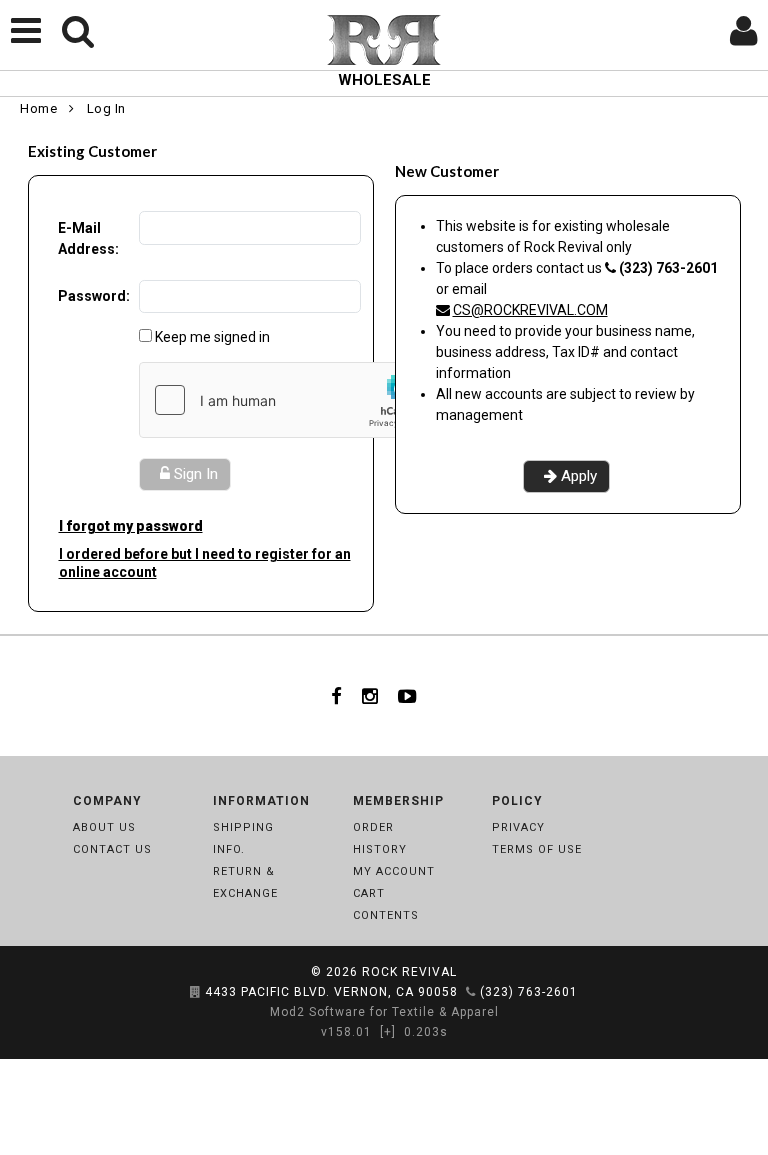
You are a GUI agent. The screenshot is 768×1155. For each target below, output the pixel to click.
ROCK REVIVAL (409, 972)
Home (38, 108)
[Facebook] (336, 696)
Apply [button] (579, 476)
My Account (394, 871)
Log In (106, 108)
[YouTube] (407, 696)
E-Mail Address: (88, 238)
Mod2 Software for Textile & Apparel (384, 1012)
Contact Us (112, 849)
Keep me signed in (212, 337)
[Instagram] (370, 696)
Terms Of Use (537, 849)
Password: (93, 296)
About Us (104, 827)
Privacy (518, 827)
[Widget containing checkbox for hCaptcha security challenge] (290, 400)
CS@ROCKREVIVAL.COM (530, 310)
